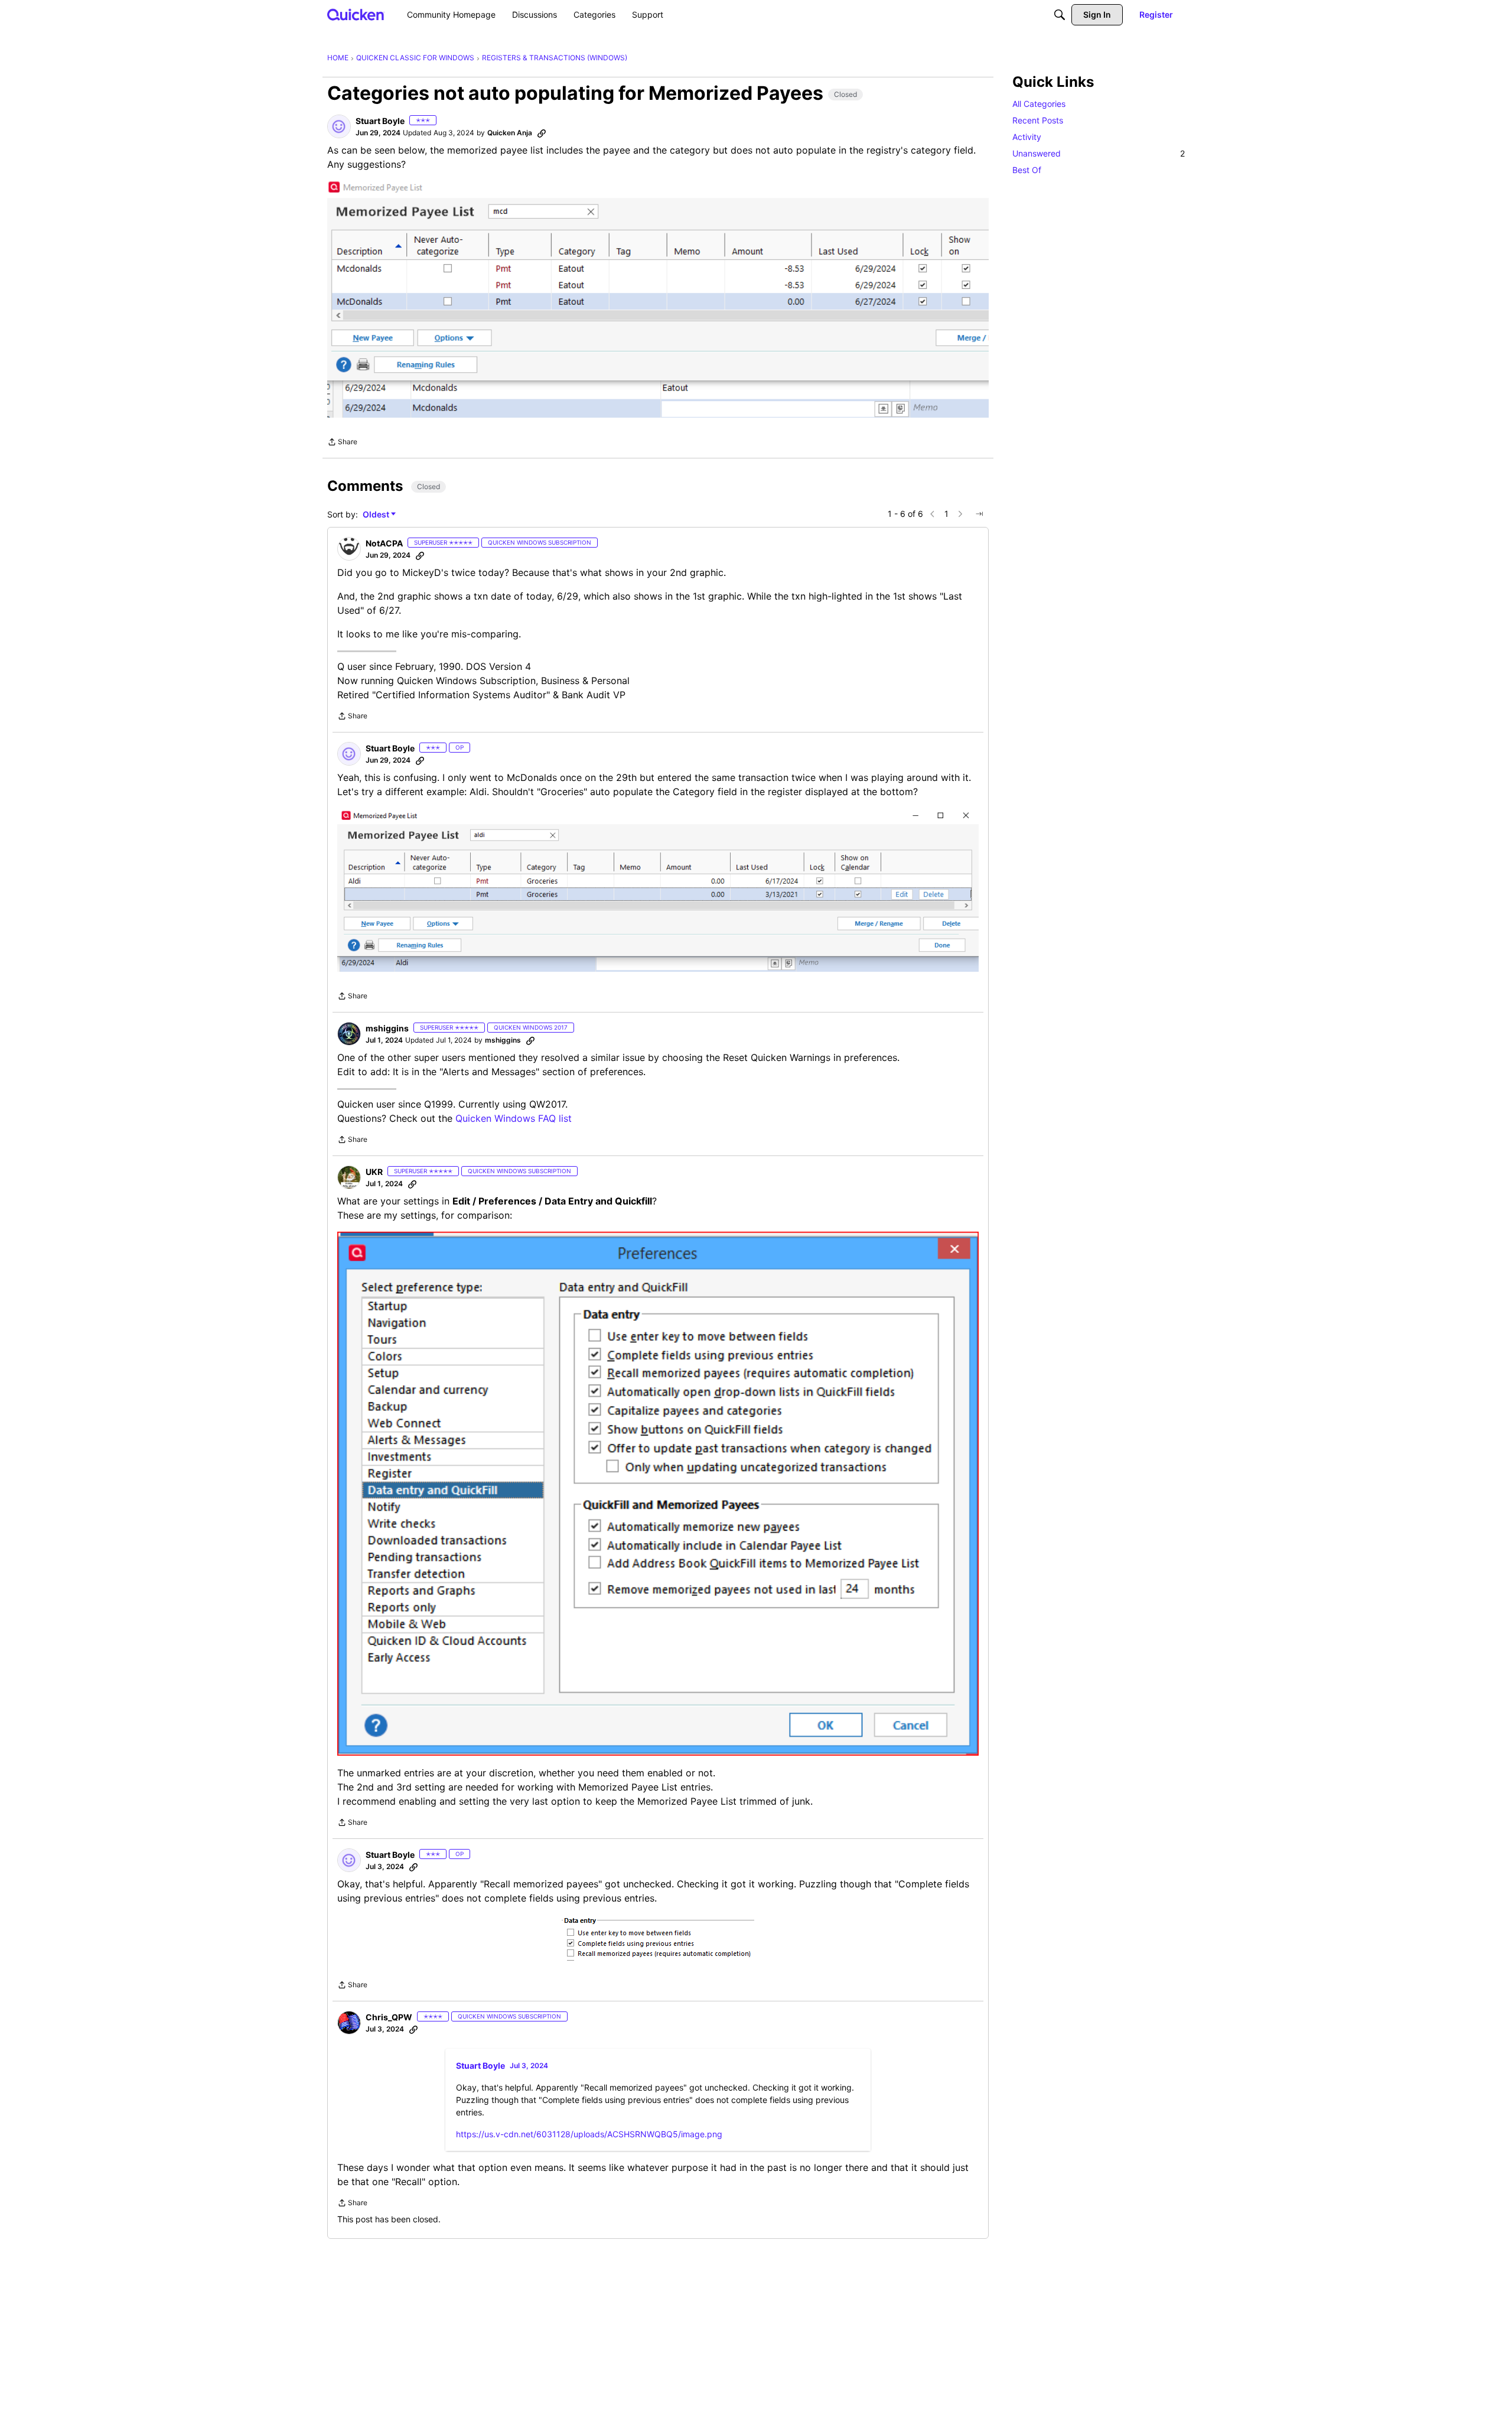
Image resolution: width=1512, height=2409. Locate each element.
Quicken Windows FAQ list (514, 1118)
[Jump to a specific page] (979, 514)
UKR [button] (374, 1172)
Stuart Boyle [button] (380, 121)
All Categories (1039, 104)
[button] (339, 126)
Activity (1027, 137)
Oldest (377, 515)
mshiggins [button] (387, 1028)
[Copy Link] (542, 133)
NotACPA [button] (384, 543)
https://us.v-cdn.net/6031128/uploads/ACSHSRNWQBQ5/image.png (589, 2134)
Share (342, 443)
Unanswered (1099, 153)
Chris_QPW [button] (389, 2017)
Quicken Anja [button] (510, 133)
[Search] (1060, 15)
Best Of (1027, 170)
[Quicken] (356, 14)
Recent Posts (1038, 120)
